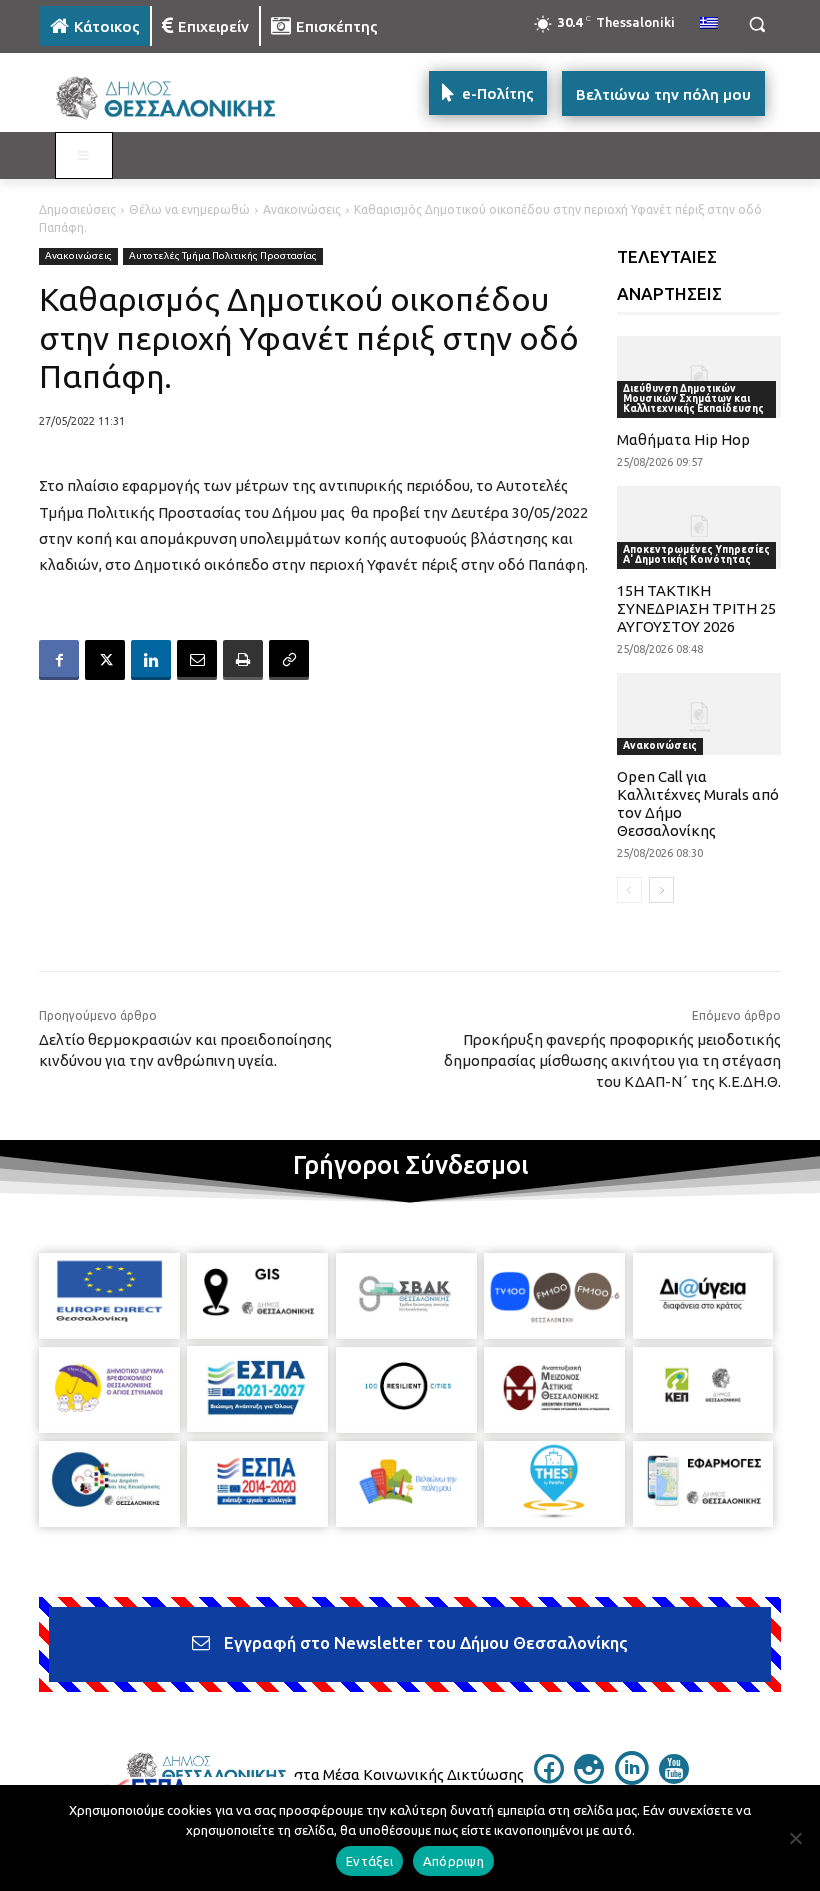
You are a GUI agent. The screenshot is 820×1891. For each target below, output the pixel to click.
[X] (105, 660)
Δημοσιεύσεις (77, 209)
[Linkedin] (151, 660)
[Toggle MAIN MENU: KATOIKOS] (84, 156)
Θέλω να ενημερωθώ (189, 209)
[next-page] (661, 890)
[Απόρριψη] (795, 1838)
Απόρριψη (453, 1861)
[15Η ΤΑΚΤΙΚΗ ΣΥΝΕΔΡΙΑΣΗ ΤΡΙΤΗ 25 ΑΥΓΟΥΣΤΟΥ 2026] (699, 527)
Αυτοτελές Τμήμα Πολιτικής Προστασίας (223, 255)
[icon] (549, 1778)
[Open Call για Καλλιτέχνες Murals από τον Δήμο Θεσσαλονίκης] (699, 714)
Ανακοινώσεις (302, 209)
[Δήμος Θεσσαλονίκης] (176, 98)
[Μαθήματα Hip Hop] (699, 377)
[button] (756, 24)
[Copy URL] (289, 660)
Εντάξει (369, 1861)
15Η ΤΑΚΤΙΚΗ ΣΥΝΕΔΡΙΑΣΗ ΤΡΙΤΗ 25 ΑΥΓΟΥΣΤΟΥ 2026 (696, 608)
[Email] (197, 660)
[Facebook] (59, 660)
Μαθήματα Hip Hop (683, 439)
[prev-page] (629, 890)
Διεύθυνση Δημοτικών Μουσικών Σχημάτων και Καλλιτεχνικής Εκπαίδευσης (693, 398)
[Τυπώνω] (243, 660)
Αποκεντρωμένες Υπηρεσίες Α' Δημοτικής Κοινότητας (696, 554)
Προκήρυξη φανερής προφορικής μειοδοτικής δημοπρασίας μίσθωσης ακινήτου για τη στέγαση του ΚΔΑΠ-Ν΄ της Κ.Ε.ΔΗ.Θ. (612, 1060)
